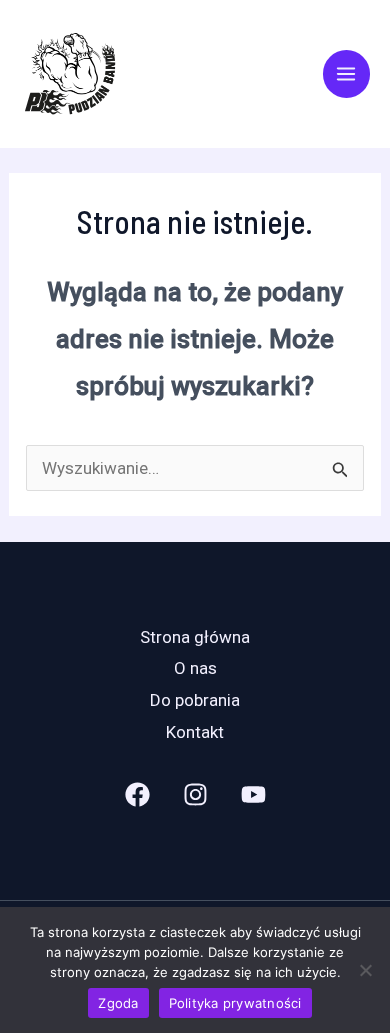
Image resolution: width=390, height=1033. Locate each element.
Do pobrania (195, 700)
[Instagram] (195, 794)
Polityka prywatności (235, 1003)
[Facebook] (137, 794)
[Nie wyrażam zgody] (365, 970)
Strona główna (195, 637)
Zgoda (118, 1003)
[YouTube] (253, 794)
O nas (195, 668)
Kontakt (195, 732)
